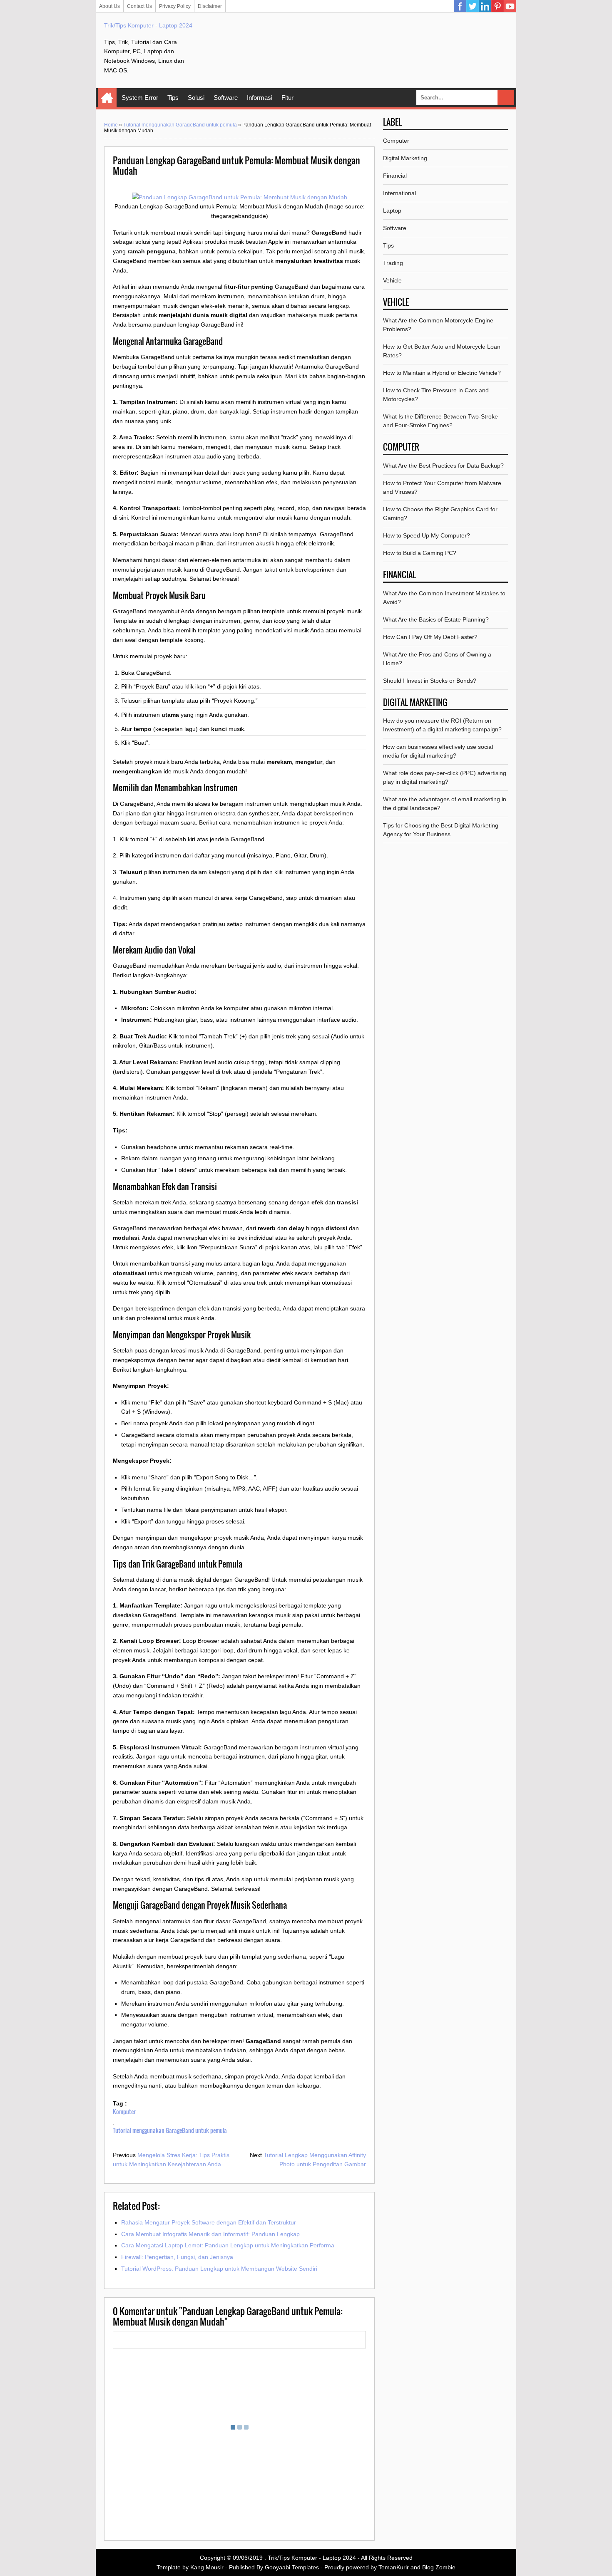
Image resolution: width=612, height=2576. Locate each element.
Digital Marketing (405, 158)
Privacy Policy (175, 6)
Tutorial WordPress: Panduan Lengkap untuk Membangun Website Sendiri (219, 2269)
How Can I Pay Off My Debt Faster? (430, 637)
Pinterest (498, 6)
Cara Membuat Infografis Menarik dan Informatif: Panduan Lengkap (210, 2234)
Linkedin (485, 6)
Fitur (287, 98)
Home (107, 98)
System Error (140, 98)
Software (226, 98)
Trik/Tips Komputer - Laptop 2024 (148, 25)
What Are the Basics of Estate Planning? (436, 619)
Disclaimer (210, 6)
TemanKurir (394, 2567)
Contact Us (139, 6)
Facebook (460, 6)
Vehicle (392, 280)
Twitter (473, 6)
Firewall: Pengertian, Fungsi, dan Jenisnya (177, 2257)
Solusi (196, 98)
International (399, 193)
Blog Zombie (439, 2567)
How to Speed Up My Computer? (427, 535)
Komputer (124, 2112)
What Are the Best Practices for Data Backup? (443, 466)
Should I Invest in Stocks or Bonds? (430, 681)
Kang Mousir (207, 2567)
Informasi (260, 98)
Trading (393, 263)
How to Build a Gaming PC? (420, 553)
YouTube (510, 6)
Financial (395, 176)
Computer (396, 141)
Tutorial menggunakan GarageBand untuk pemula (180, 125)
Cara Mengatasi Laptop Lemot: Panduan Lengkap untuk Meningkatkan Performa (228, 2245)
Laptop (392, 211)
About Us (109, 6)
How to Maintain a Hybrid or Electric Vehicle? (442, 373)
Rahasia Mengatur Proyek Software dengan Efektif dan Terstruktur (209, 2222)
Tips (173, 98)
